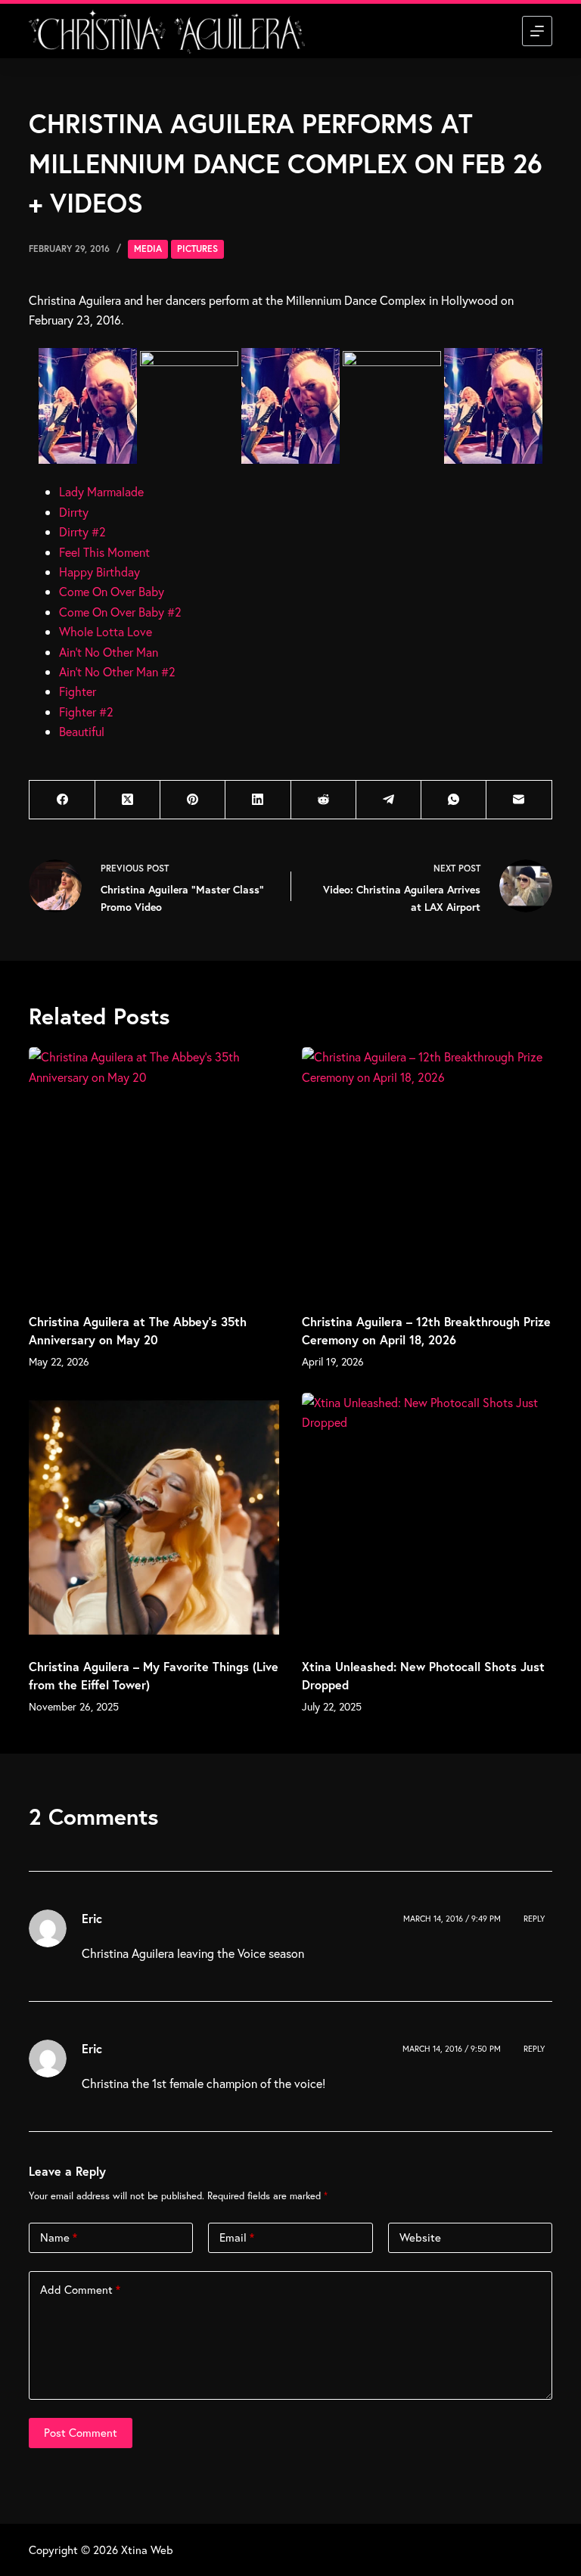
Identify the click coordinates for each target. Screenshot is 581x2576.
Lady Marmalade (101, 491)
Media (148, 249)
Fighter (78, 691)
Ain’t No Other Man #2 (117, 671)
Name (59, 2237)
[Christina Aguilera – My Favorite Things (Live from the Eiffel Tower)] (154, 1518)
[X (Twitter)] (128, 800)
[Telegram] (389, 800)
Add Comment (80, 2289)
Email (237, 2237)
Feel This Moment (104, 552)
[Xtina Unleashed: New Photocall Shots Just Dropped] (427, 1518)
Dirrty (74, 512)
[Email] (519, 800)
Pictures (197, 249)
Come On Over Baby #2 (120, 612)
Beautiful (82, 731)
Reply (534, 1919)
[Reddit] (324, 800)
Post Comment (81, 2432)
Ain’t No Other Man (109, 652)
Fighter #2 (86, 712)
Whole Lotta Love (106, 631)
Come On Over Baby (112, 591)
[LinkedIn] (258, 800)
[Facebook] (62, 800)
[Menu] (537, 31)
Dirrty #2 (82, 531)
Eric (92, 1918)
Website (420, 2237)
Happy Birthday (99, 572)
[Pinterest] (193, 800)
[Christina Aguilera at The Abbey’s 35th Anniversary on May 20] (154, 1172)
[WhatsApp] (454, 800)
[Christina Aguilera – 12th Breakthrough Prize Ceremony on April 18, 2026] (427, 1172)
